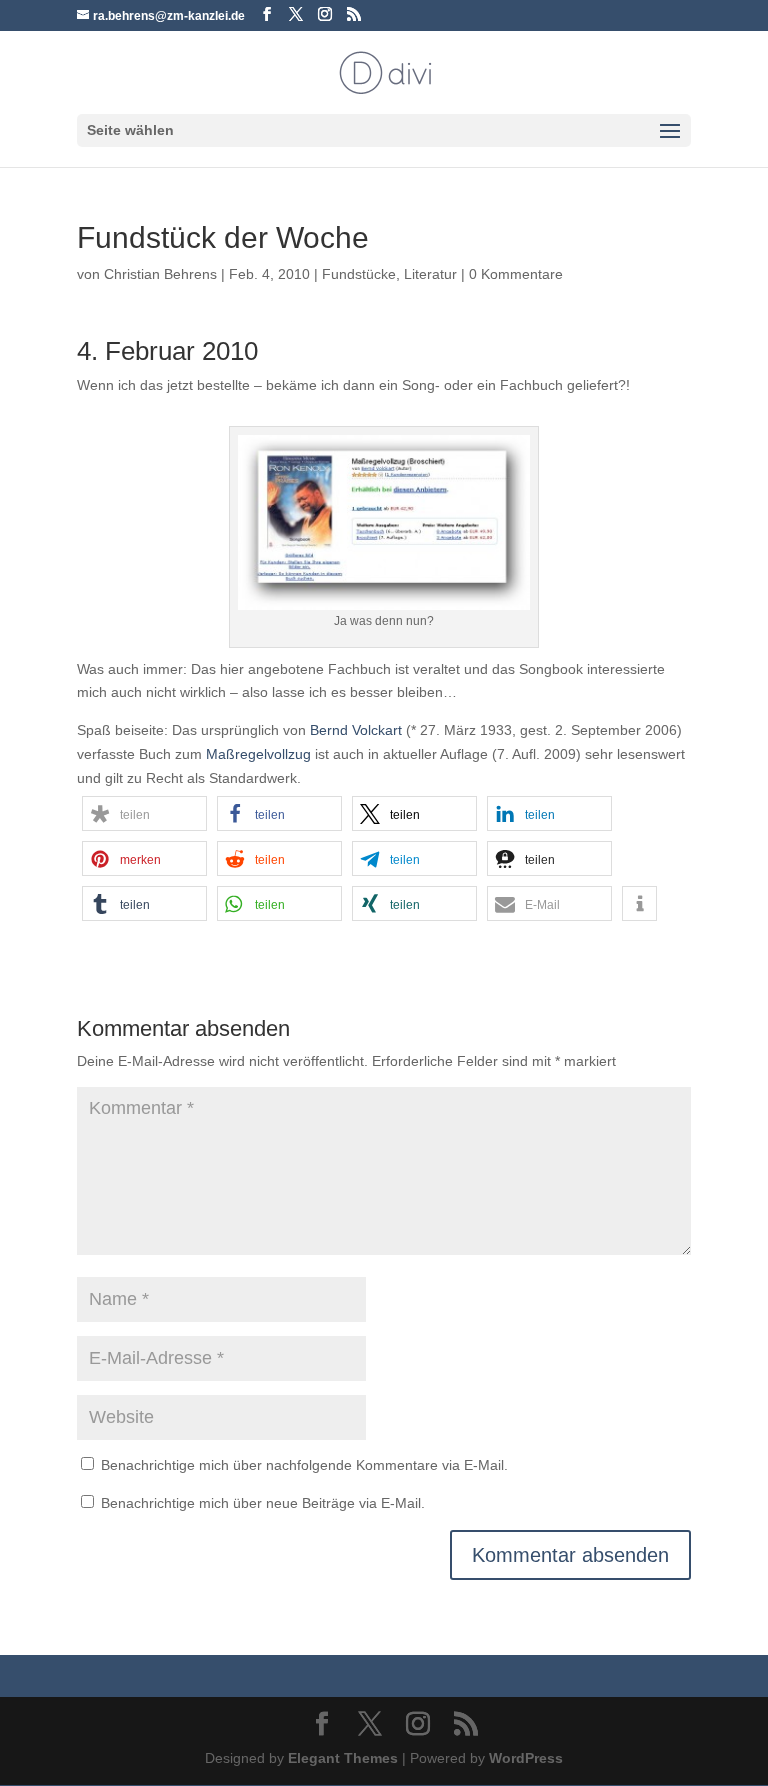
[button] (144, 813)
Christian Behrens (160, 274)
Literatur (430, 274)
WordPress (526, 1758)
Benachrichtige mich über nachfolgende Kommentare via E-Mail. (304, 1465)
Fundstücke (359, 274)
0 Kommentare (516, 274)
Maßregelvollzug (258, 754)
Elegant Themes (343, 1758)
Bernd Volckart (356, 730)
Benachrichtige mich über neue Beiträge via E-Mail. (263, 1503)
